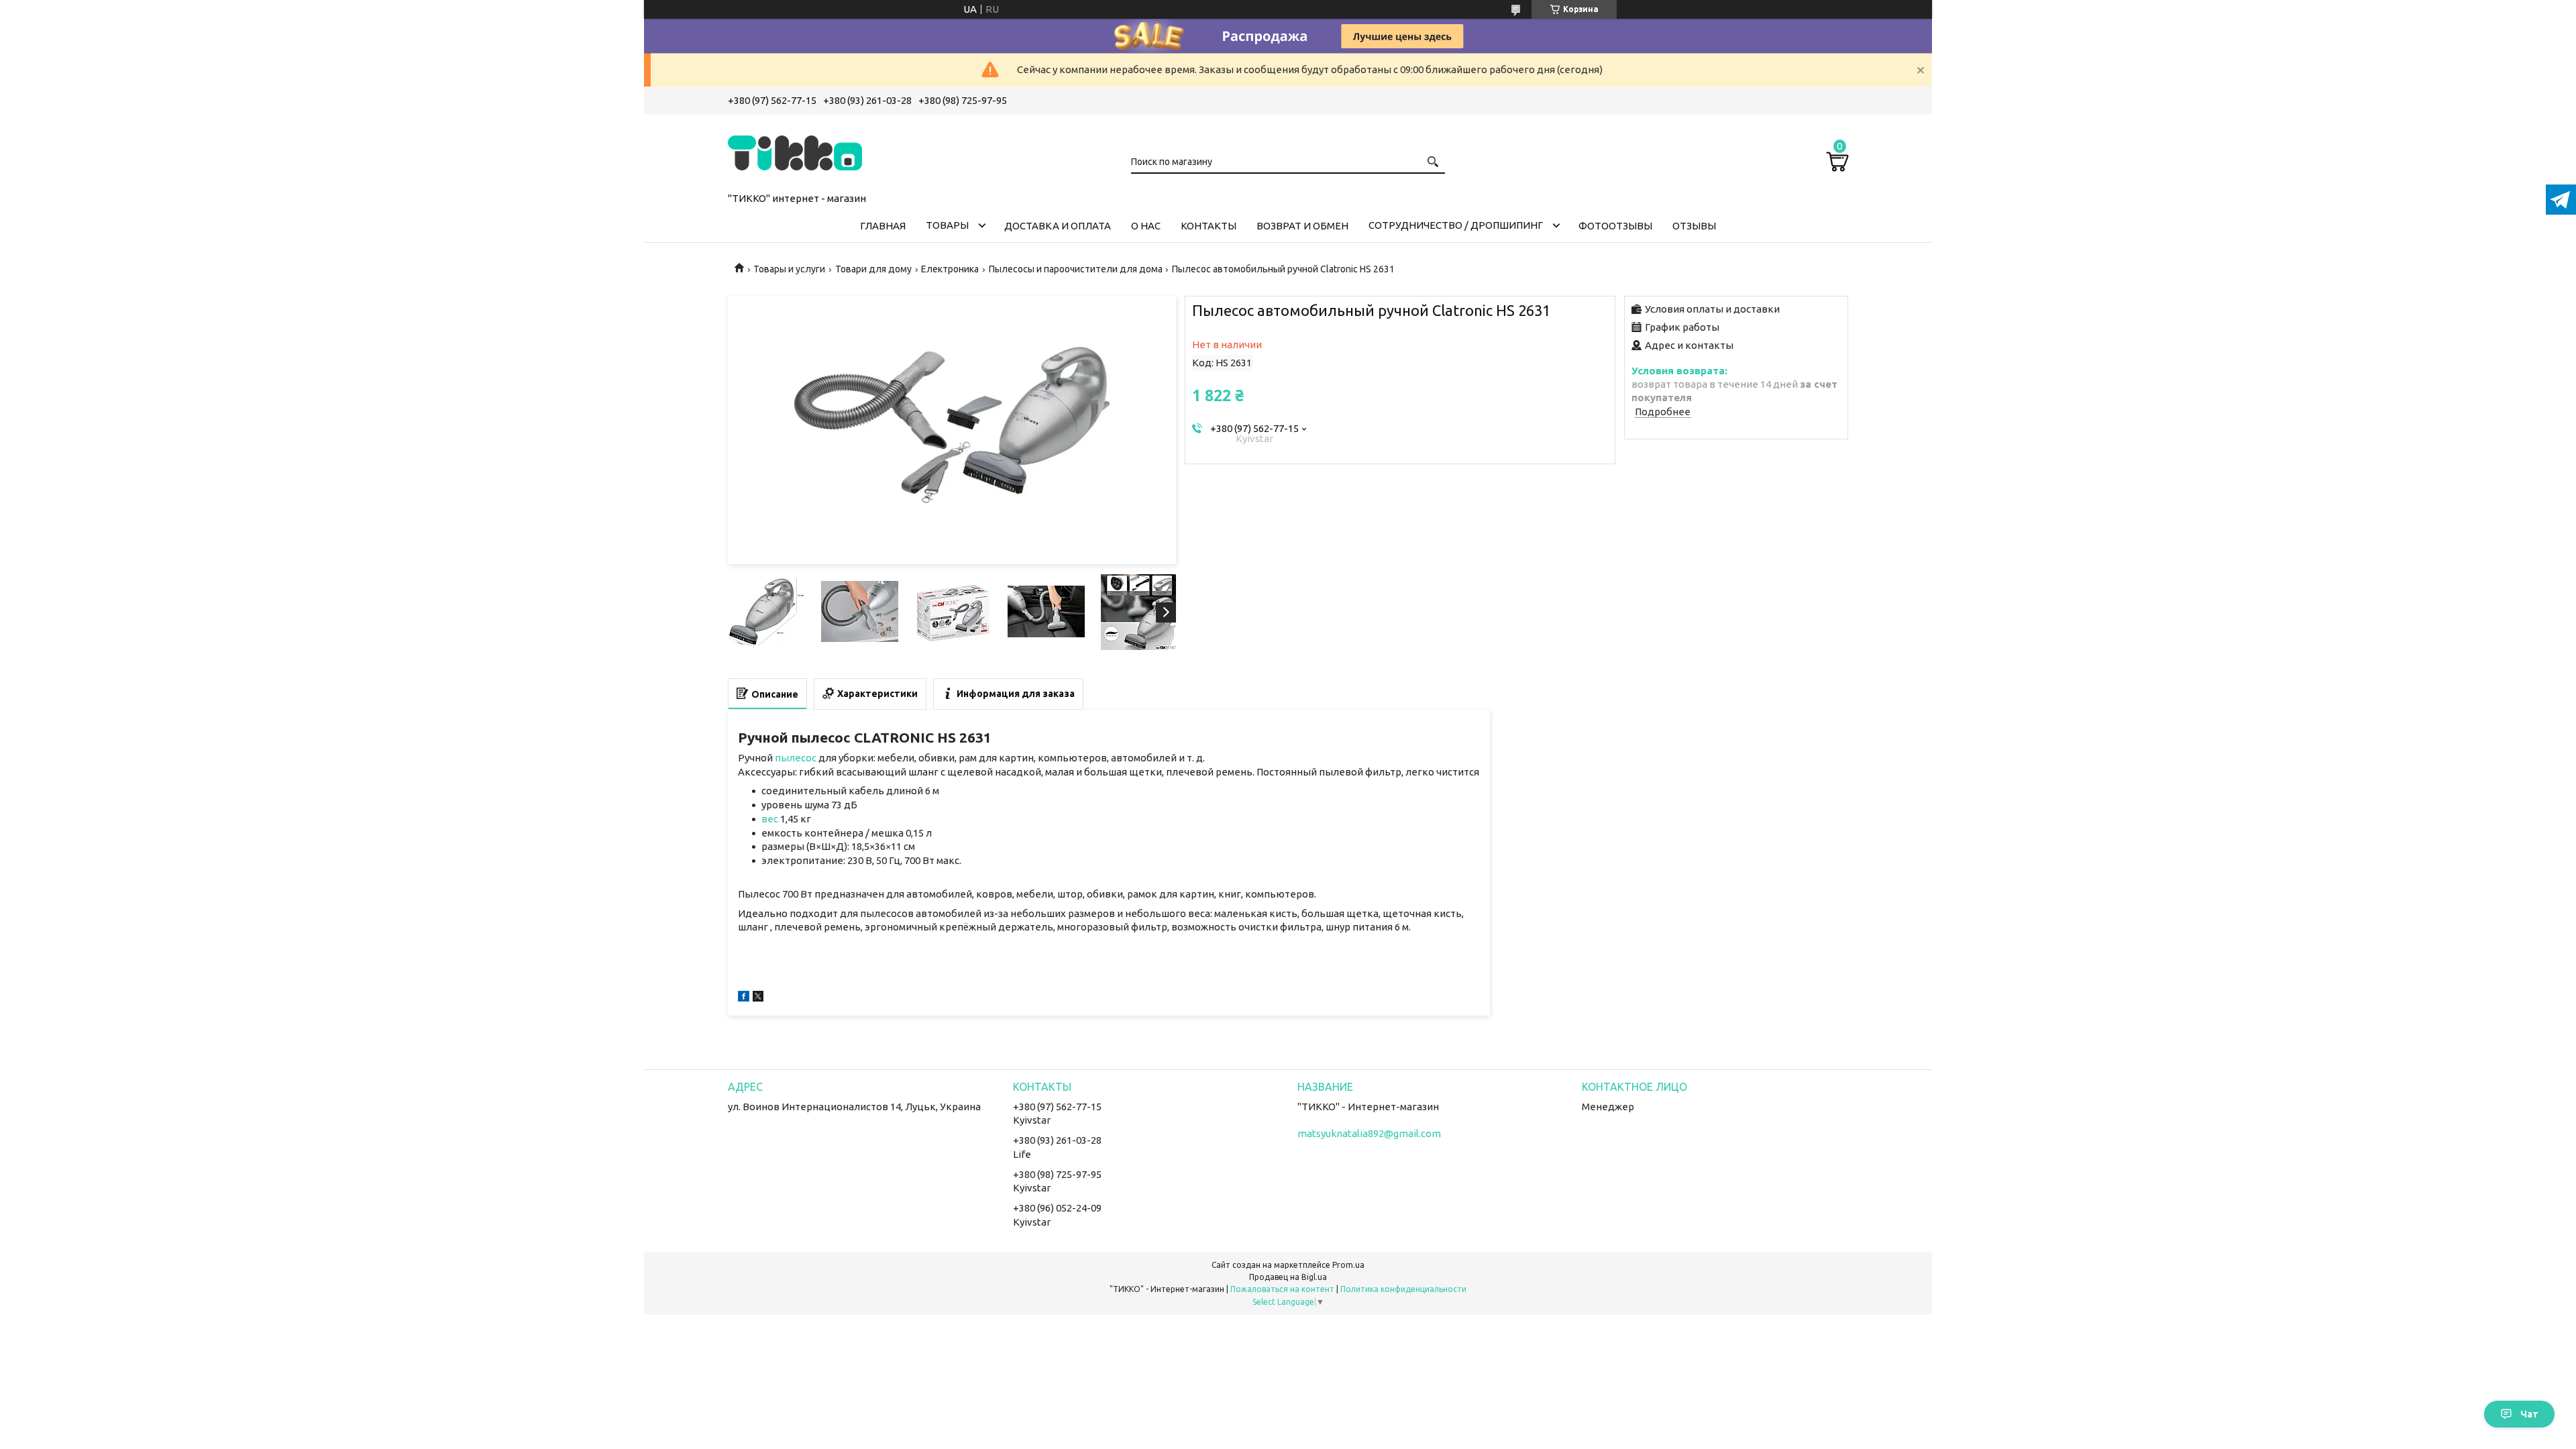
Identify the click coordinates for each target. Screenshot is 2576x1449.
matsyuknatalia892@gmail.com (1369, 1133)
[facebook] (744, 998)
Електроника (950, 269)
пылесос (796, 758)
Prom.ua (1348, 1265)
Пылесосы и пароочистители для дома (1076, 269)
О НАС (1146, 226)
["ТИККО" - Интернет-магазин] (795, 151)
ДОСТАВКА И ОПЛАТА (1058, 226)
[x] (758, 998)
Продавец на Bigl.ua (1288, 1277)
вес (770, 819)
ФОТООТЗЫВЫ (1615, 226)
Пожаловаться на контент (1282, 1289)
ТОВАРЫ (947, 225)
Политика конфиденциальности (1403, 1289)
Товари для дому (873, 269)
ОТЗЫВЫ (1694, 226)
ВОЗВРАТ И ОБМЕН (1302, 226)
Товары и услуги (789, 269)
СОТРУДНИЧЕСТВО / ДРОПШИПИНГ (1456, 225)
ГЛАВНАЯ (883, 226)
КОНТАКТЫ (1209, 226)
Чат (2529, 1414)
